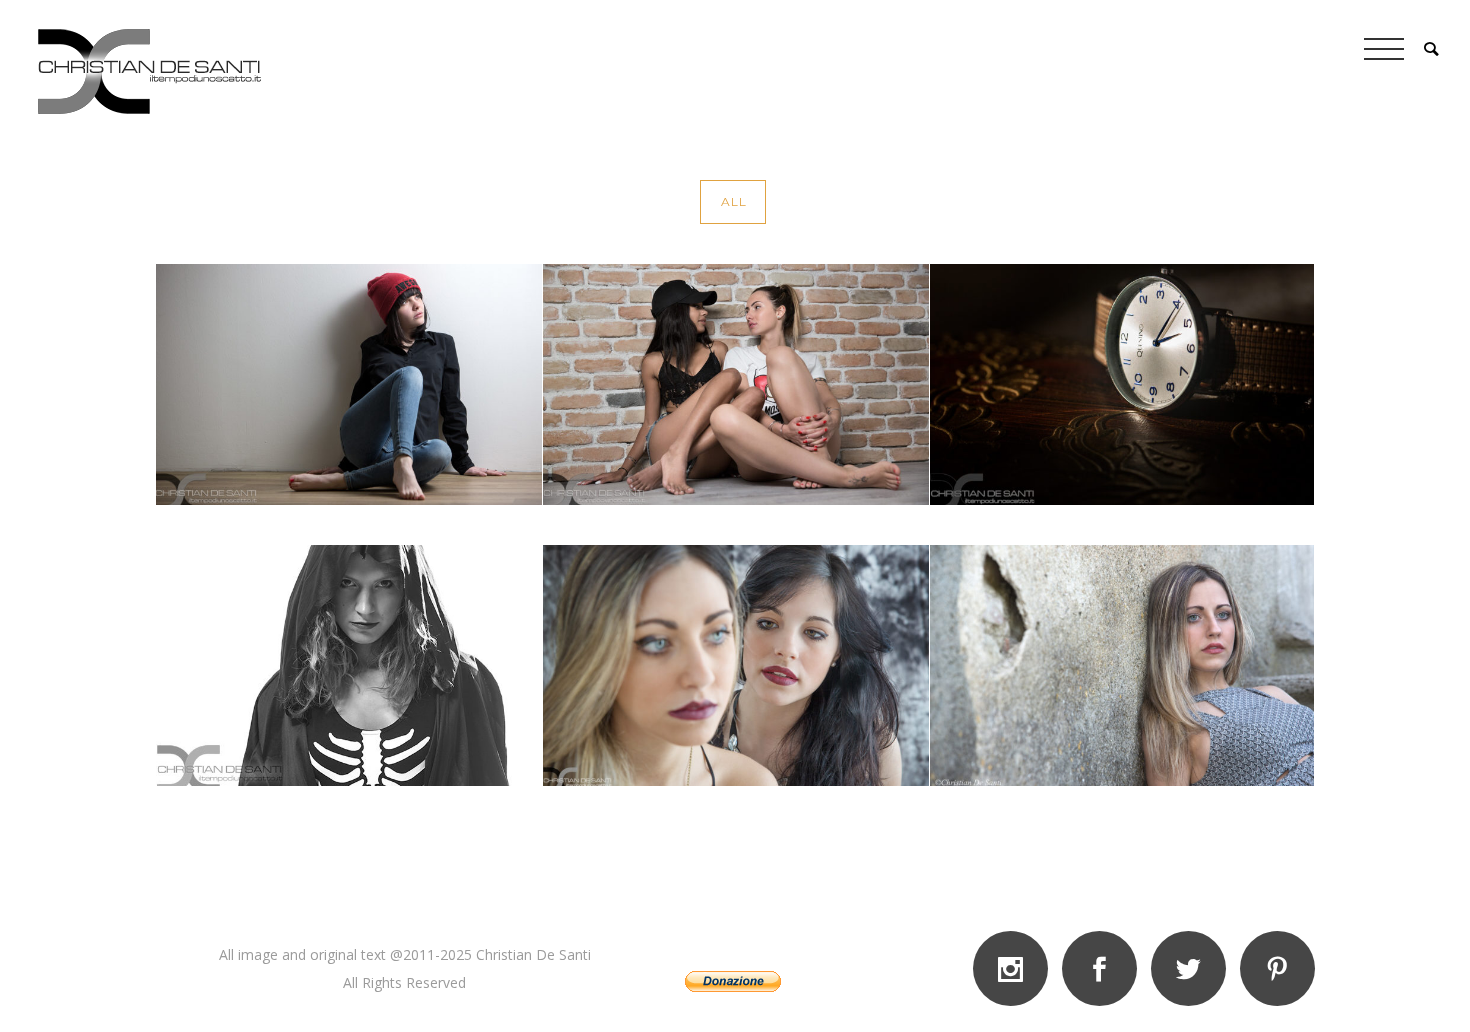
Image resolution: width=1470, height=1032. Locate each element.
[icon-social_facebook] (1104, 968)
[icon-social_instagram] (1015, 968)
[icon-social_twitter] (1193, 968)
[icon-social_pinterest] (1277, 968)
